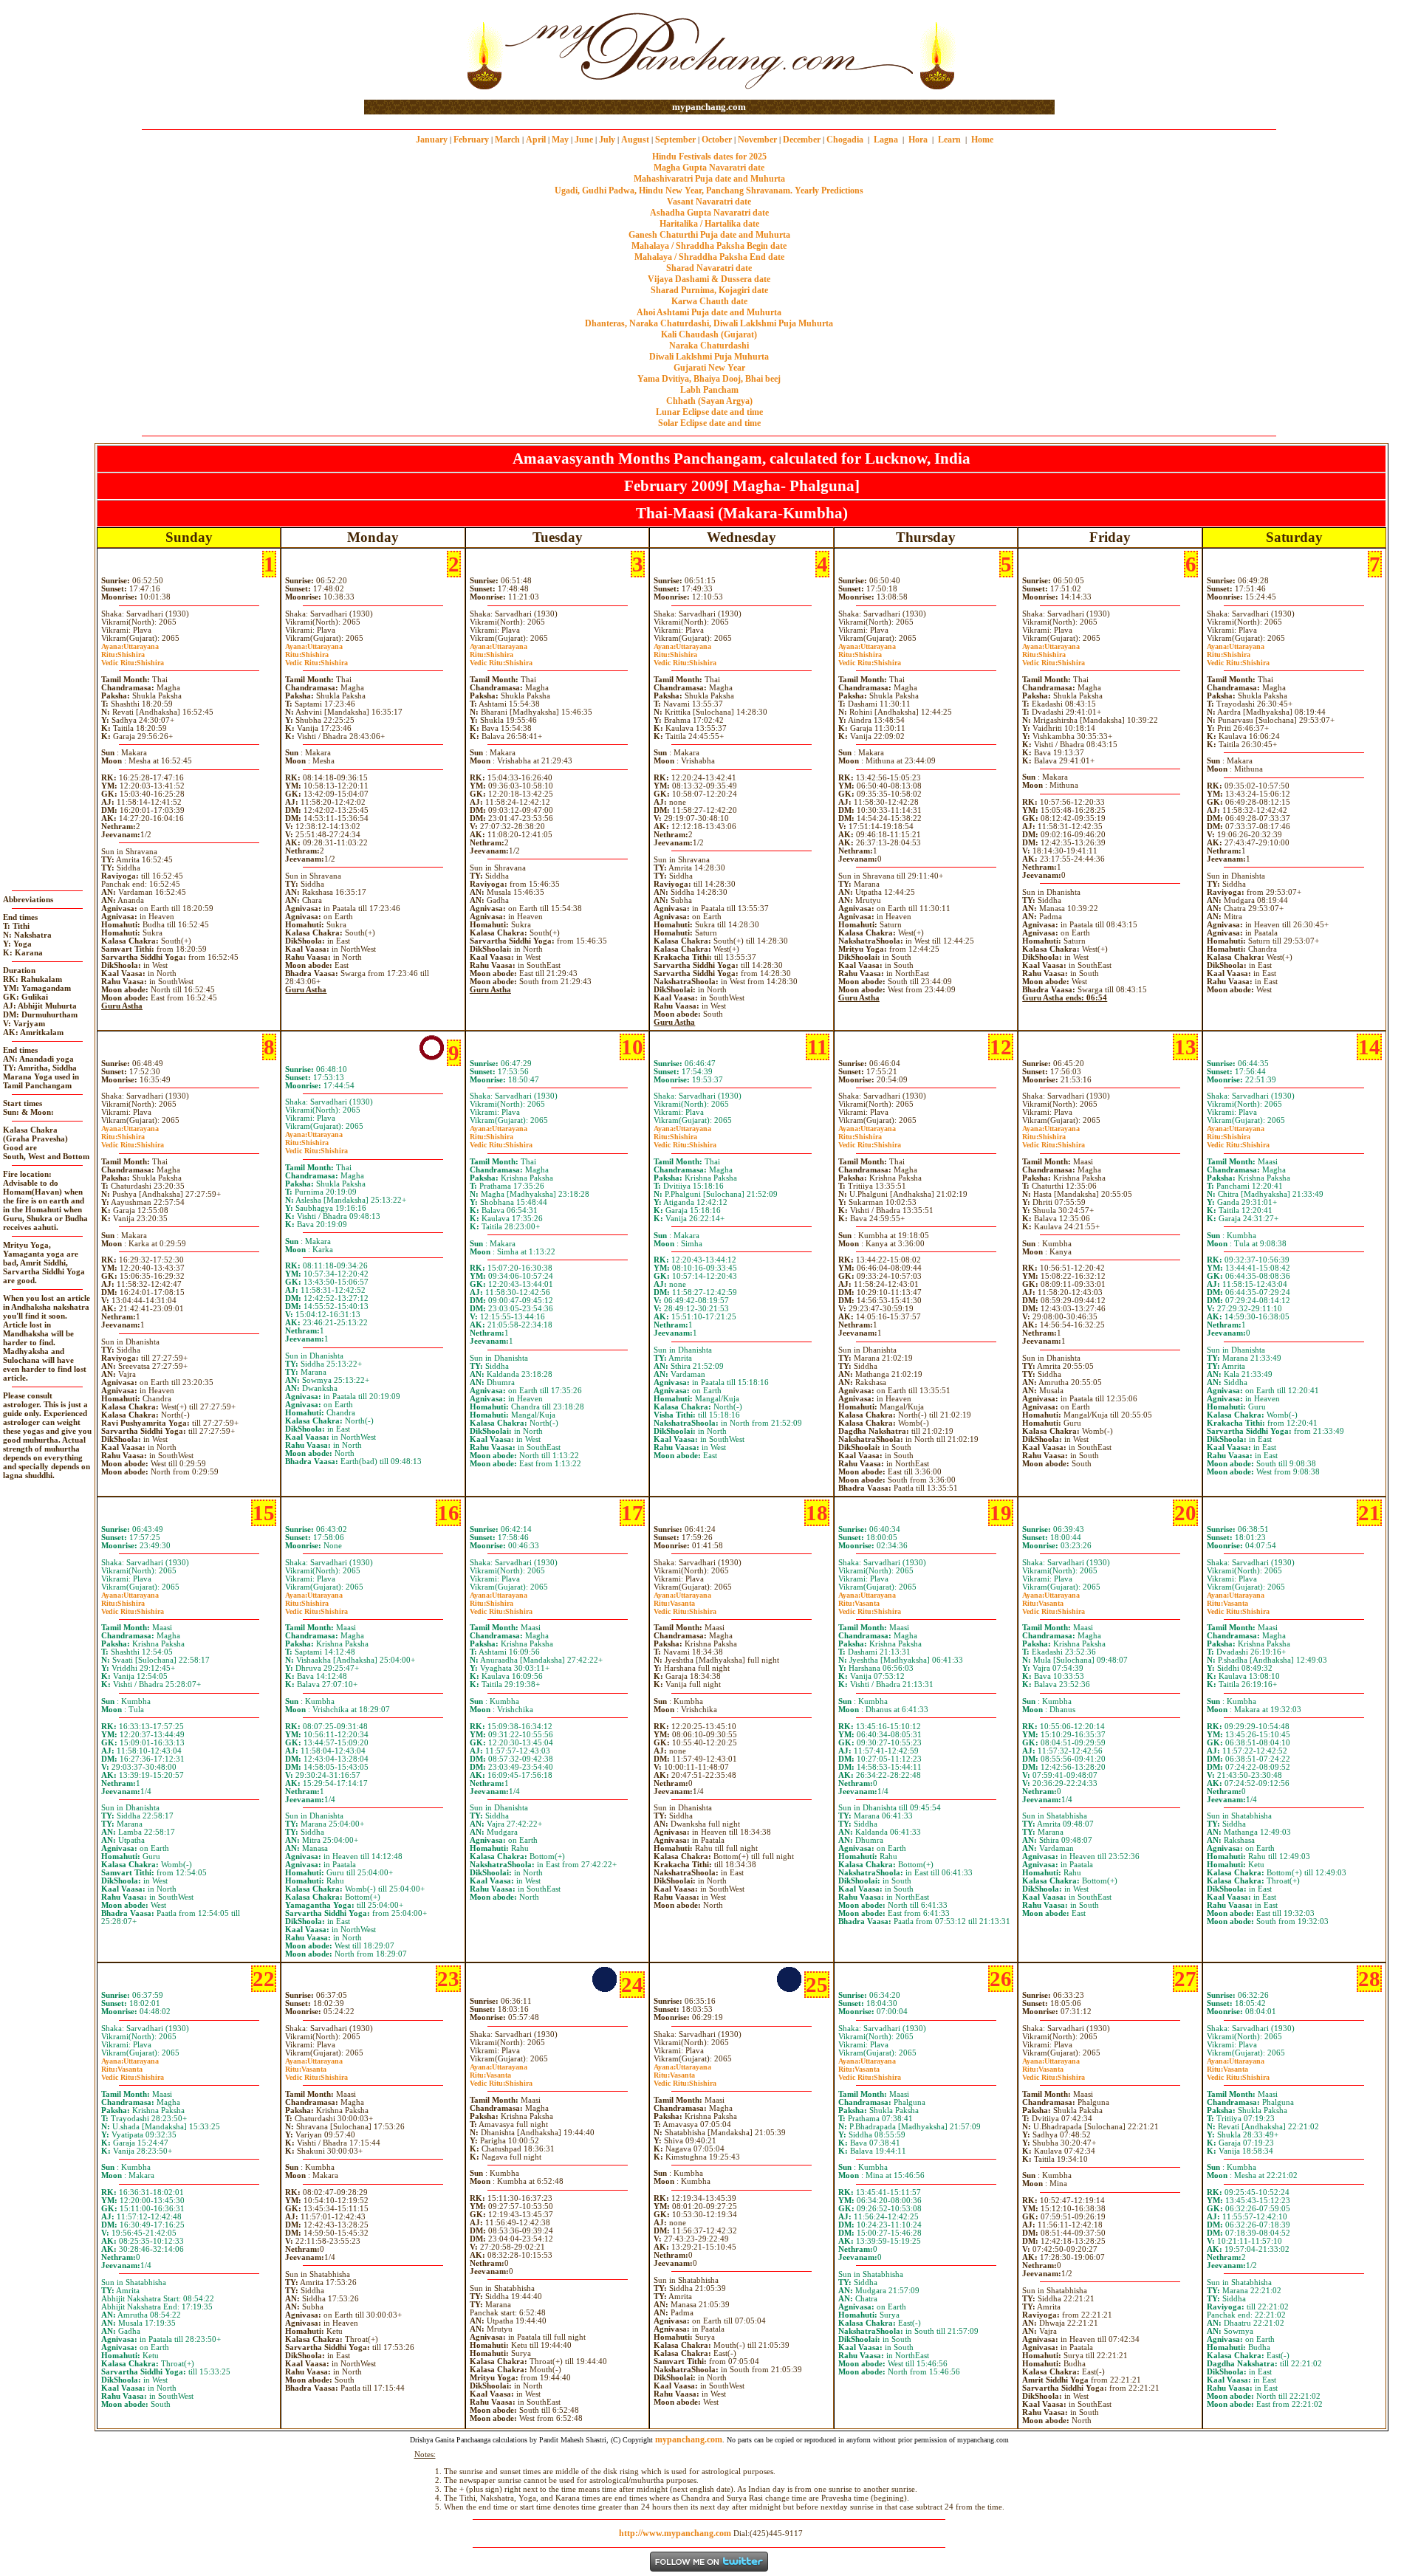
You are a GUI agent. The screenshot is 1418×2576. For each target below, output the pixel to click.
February (471, 140)
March (507, 140)
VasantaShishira (685, 1607)
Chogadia (845, 140)
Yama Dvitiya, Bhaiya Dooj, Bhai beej (709, 379)
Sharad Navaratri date (709, 268)
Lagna (886, 140)
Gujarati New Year (709, 368)
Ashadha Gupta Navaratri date (709, 213)
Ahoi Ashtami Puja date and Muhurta (709, 312)
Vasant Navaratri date (709, 202)
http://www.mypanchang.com (675, 2533)
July (607, 140)
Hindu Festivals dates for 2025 (709, 157)
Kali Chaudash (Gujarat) (709, 334)
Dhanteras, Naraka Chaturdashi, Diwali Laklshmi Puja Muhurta (709, 323)
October (717, 140)
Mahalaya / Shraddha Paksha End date (709, 257)
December (802, 140)
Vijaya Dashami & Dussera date (709, 279)
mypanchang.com (709, 107)
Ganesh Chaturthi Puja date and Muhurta (709, 235)
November (757, 140)
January (432, 140)
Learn (949, 140)
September (675, 140)
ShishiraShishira (133, 659)
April (536, 140)
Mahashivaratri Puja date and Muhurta (709, 179)
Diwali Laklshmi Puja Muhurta (709, 357)
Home (982, 140)
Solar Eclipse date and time (709, 423)
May (560, 140)
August (635, 140)
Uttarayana (130, 646)
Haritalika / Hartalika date (709, 224)
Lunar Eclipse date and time (709, 412)
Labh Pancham (709, 390)
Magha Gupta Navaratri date (709, 168)
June (584, 140)
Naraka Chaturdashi (709, 346)
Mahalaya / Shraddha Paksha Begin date (709, 246)
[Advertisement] (412, 51)
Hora (918, 140)
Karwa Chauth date (709, 301)
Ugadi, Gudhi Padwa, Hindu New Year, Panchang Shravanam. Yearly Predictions (709, 190)
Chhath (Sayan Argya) (709, 401)
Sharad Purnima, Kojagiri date (709, 290)
